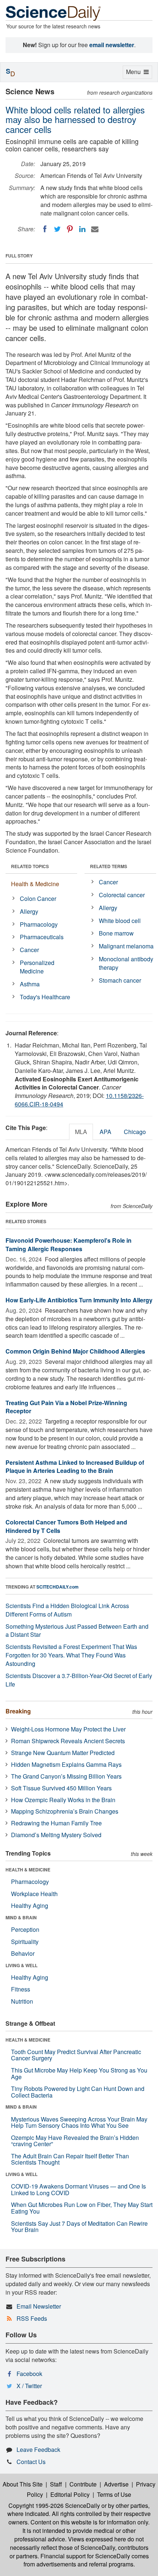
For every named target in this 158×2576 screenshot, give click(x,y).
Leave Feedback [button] (38, 2449)
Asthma (30, 984)
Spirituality (25, 1942)
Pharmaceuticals (42, 937)
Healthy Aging (30, 1905)
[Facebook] (45, 229)
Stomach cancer (120, 980)
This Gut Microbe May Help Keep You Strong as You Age (79, 2073)
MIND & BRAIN (21, 1917)
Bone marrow (116, 933)
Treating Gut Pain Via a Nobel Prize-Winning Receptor (66, 1407)
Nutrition (22, 2001)
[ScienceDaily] (53, 13)
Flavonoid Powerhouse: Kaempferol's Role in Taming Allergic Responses (69, 1245)
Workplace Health (34, 1894)
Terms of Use (114, 2494)
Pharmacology (39, 924)
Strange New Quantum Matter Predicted (63, 1753)
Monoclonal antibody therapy (126, 963)
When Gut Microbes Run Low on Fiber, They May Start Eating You (82, 2208)
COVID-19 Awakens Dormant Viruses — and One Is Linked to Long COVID (78, 2189)
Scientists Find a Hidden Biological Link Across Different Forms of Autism (67, 1610)
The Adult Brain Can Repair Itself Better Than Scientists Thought (70, 2159)
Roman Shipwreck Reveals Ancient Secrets (68, 1741)
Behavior (23, 1953)
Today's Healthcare (45, 997)
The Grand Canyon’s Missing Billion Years (66, 1776)
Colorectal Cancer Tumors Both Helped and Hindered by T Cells (66, 1526)
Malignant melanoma (126, 946)
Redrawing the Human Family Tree (56, 1823)
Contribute (83, 2484)
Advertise (116, 2484)
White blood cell (120, 921)
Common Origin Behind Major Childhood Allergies (75, 1351)
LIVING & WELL (21, 1965)
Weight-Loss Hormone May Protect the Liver (68, 1729)
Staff (56, 2484)
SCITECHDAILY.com (58, 1587)
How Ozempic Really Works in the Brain (63, 1800)
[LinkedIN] (82, 229)
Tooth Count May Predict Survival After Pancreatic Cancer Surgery (76, 2055)
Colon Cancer (38, 899)
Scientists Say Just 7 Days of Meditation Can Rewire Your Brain (79, 2227)
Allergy (29, 911)
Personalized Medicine (37, 967)
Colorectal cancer (122, 895)
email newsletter (112, 45)
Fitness (21, 1989)
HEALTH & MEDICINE (28, 1870)
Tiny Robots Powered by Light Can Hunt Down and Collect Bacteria (78, 2092)
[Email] (95, 229)
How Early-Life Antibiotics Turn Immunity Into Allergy (79, 1300)
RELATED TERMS (109, 866)
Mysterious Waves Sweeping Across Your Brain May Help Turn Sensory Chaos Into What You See (79, 2122)
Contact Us (31, 2462)
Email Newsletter (39, 2306)
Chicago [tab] (135, 1132)
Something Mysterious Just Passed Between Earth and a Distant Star (77, 1631)
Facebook (29, 2374)
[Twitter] (57, 229)
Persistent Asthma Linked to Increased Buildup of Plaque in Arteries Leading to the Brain (75, 1467)
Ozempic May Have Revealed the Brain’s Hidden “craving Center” (75, 2141)
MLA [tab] (81, 1132)
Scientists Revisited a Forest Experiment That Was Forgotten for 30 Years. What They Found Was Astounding (71, 1655)
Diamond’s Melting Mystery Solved (56, 1835)
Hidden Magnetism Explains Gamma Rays (66, 1764)
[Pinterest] (70, 229)
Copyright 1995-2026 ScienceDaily (54, 2505)
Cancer (29, 950)
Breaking (18, 1711)
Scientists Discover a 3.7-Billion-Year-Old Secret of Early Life (79, 1680)
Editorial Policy (70, 2494)
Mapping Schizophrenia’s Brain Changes (65, 1811)
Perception (25, 1929)
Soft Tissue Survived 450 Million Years (61, 1788)
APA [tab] (105, 1132)
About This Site (23, 2484)
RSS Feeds (32, 2318)
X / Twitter (29, 2386)
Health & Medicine (35, 884)
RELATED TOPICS (30, 866)
